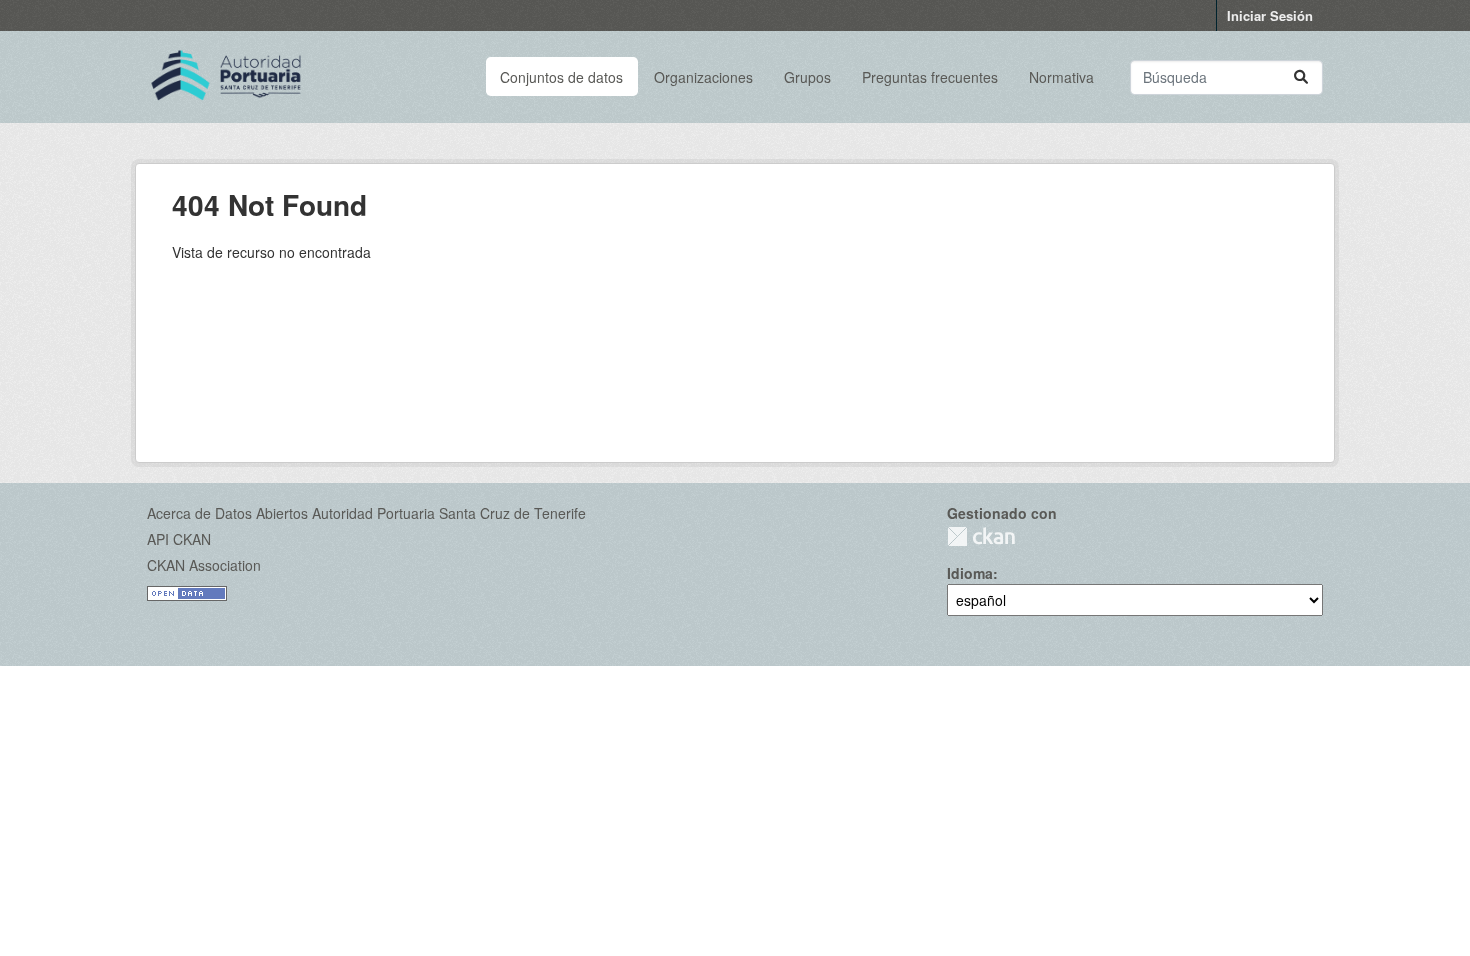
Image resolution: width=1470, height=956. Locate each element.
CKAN (981, 536)
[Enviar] (1301, 77)
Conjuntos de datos (561, 77)
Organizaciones (703, 77)
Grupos (807, 77)
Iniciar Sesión (1270, 15)
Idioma (970, 573)
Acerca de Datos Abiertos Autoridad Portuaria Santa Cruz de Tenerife (366, 513)
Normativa (1061, 77)
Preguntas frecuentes (930, 77)
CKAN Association (204, 565)
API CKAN (179, 539)
